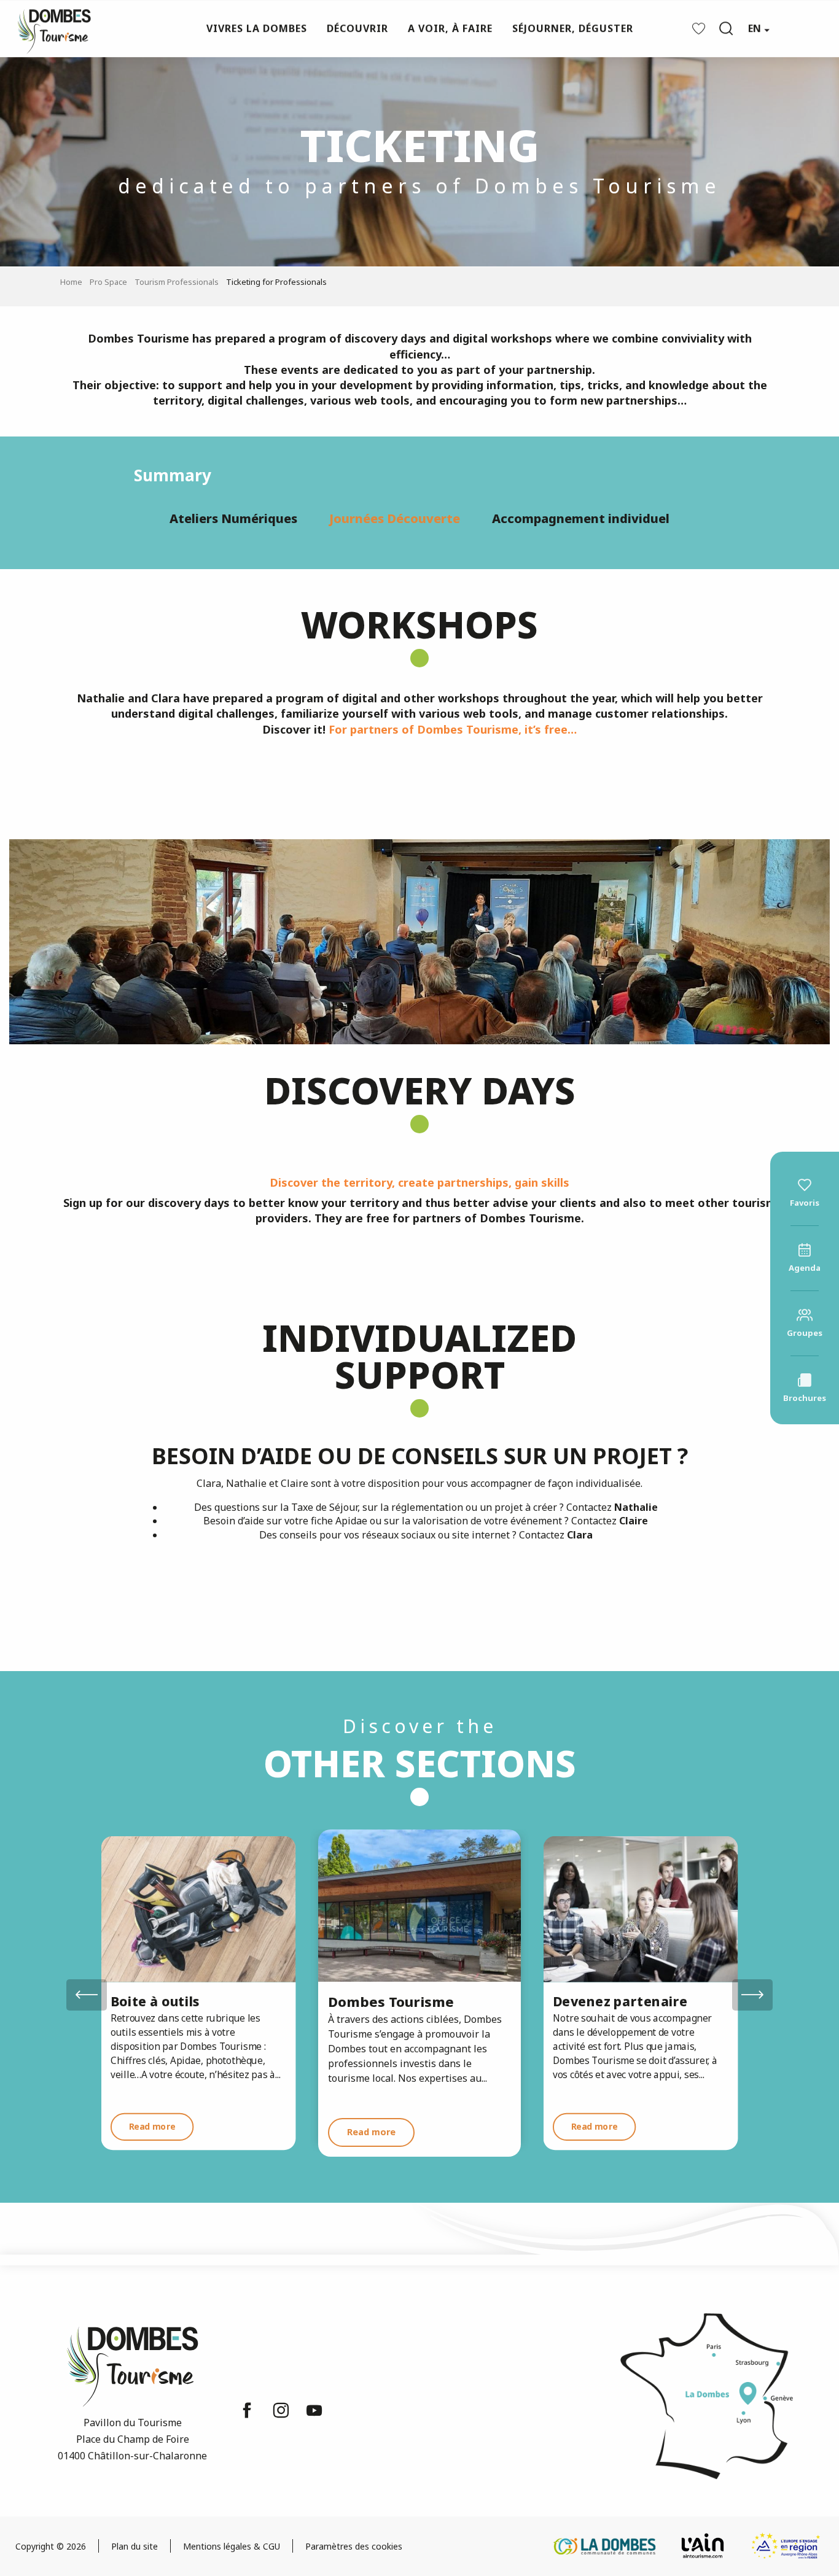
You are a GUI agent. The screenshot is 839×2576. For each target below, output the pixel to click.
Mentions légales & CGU (232, 2546)
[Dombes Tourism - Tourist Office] (48, 29)
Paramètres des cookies (354, 2546)
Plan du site (135, 2546)
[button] (726, 28)
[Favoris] (700, 29)
